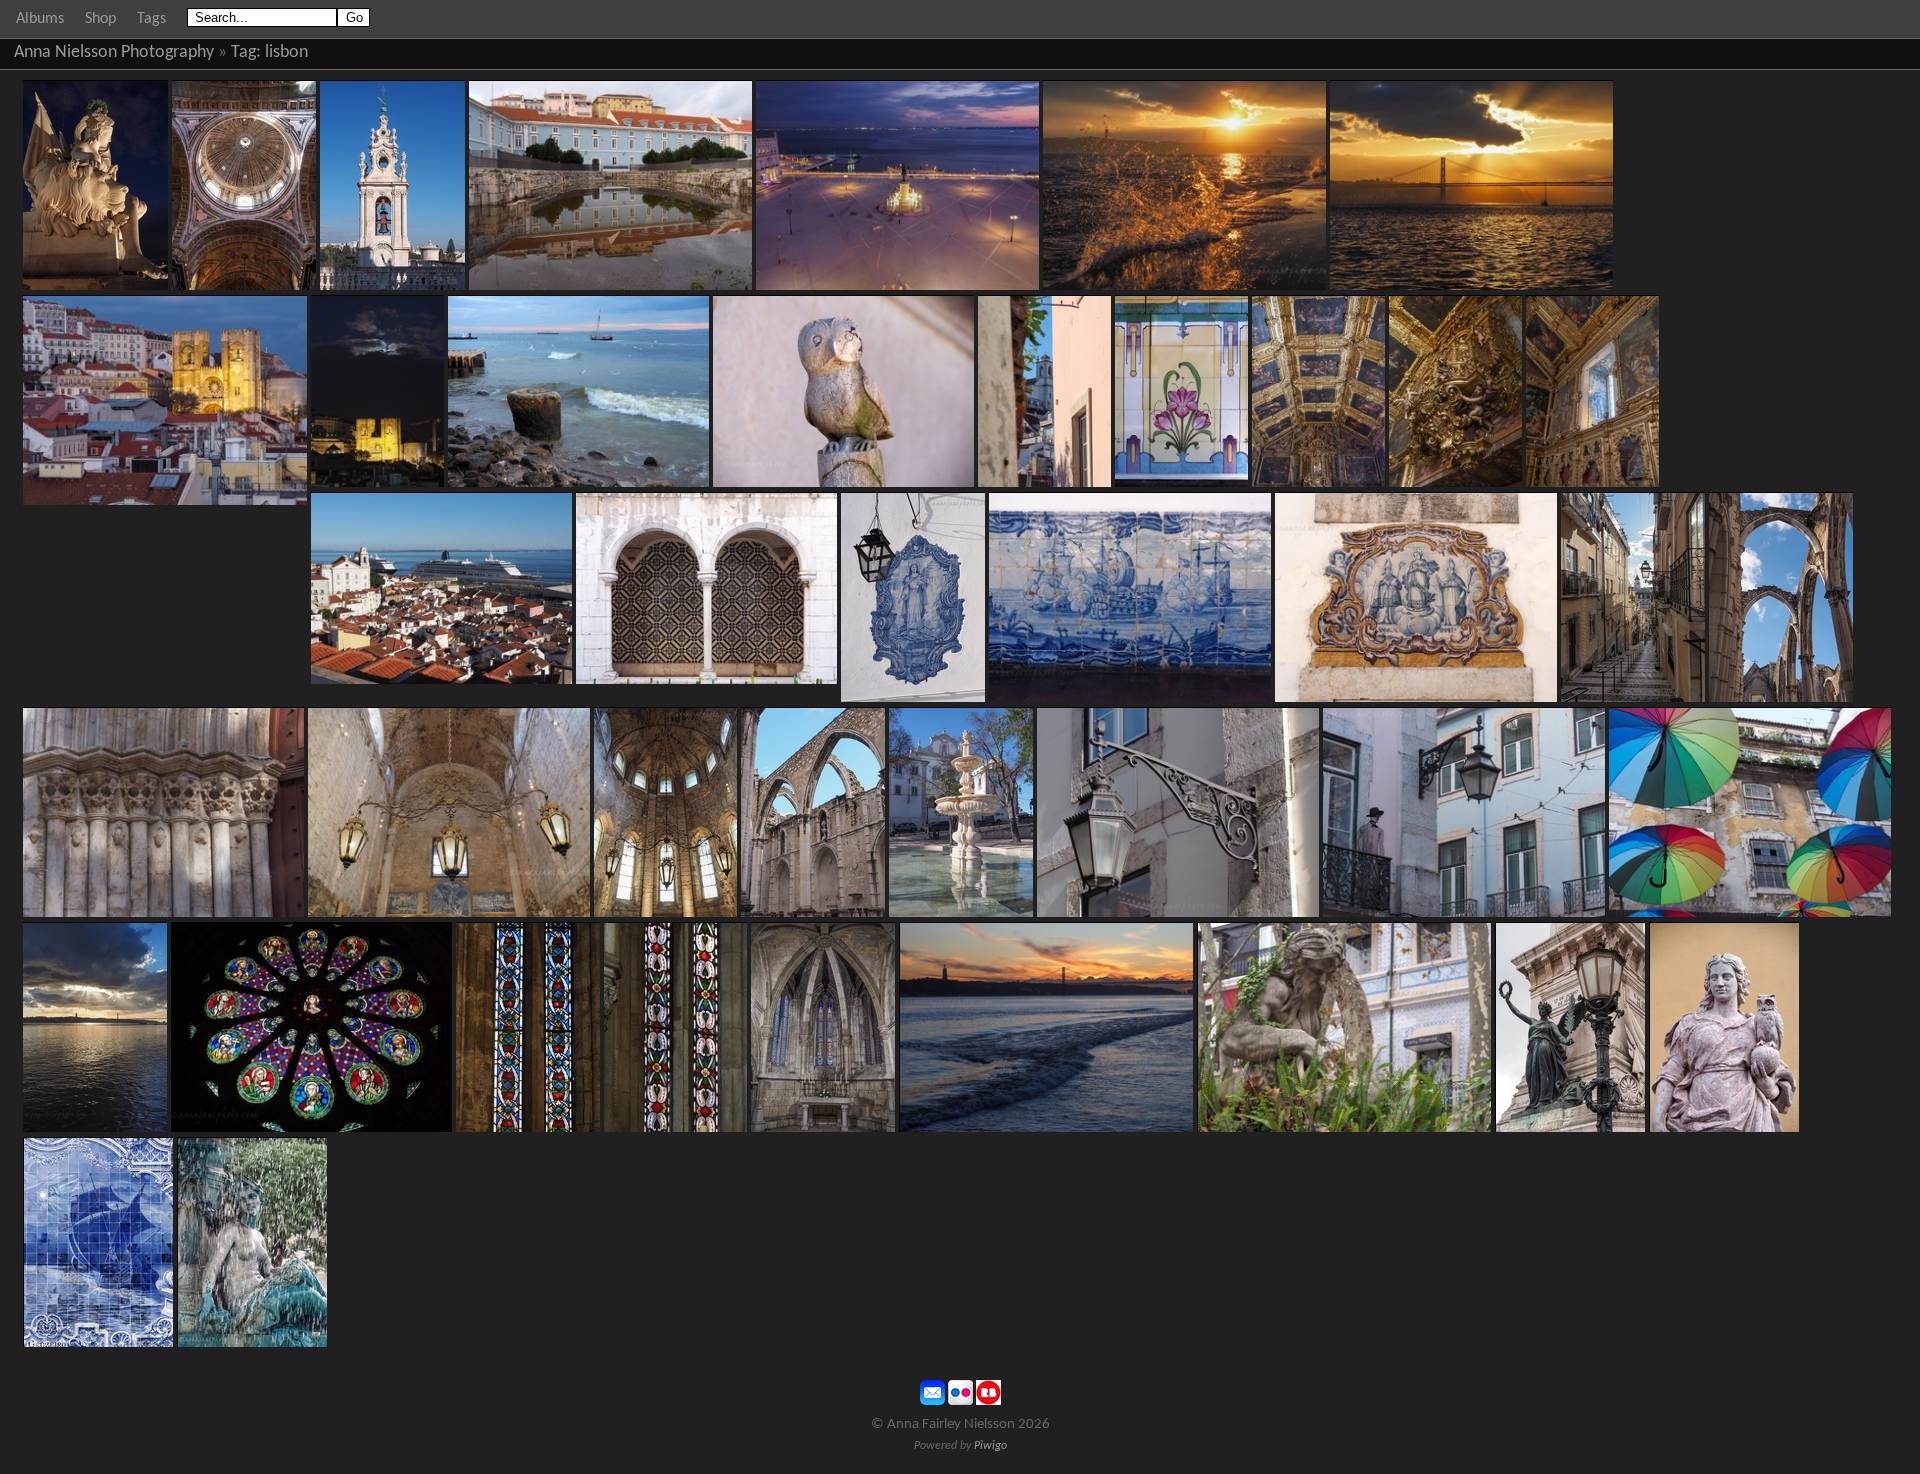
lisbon (286, 52)
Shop (100, 19)
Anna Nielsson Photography (114, 52)
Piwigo (990, 1446)
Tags (151, 19)
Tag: (246, 52)
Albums (40, 19)
